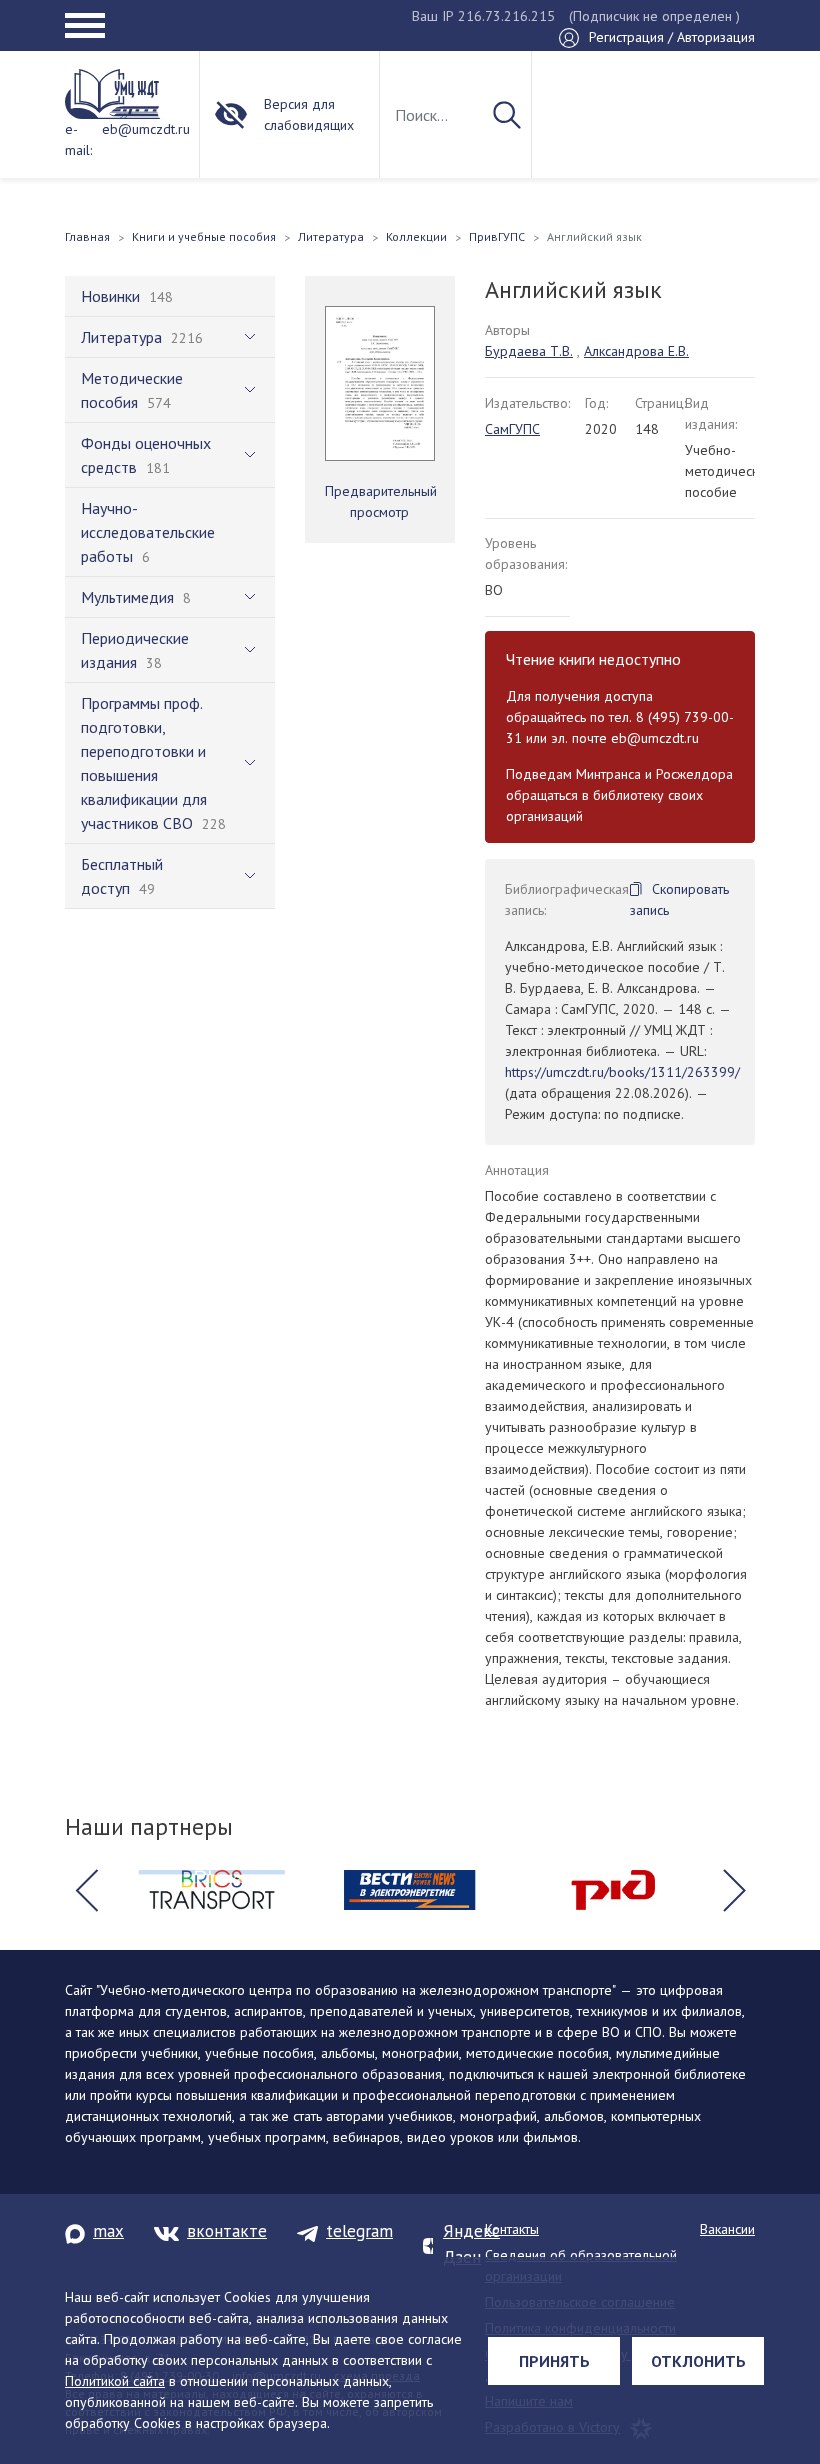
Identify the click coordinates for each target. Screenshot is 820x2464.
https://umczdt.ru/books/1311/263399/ (622, 1072)
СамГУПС (512, 429)
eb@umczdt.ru (146, 129)
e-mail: (78, 139)
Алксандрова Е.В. (636, 351)
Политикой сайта (115, 2381)
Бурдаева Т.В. (529, 351)
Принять (554, 2361)
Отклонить (698, 2361)
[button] (86, 1890)
